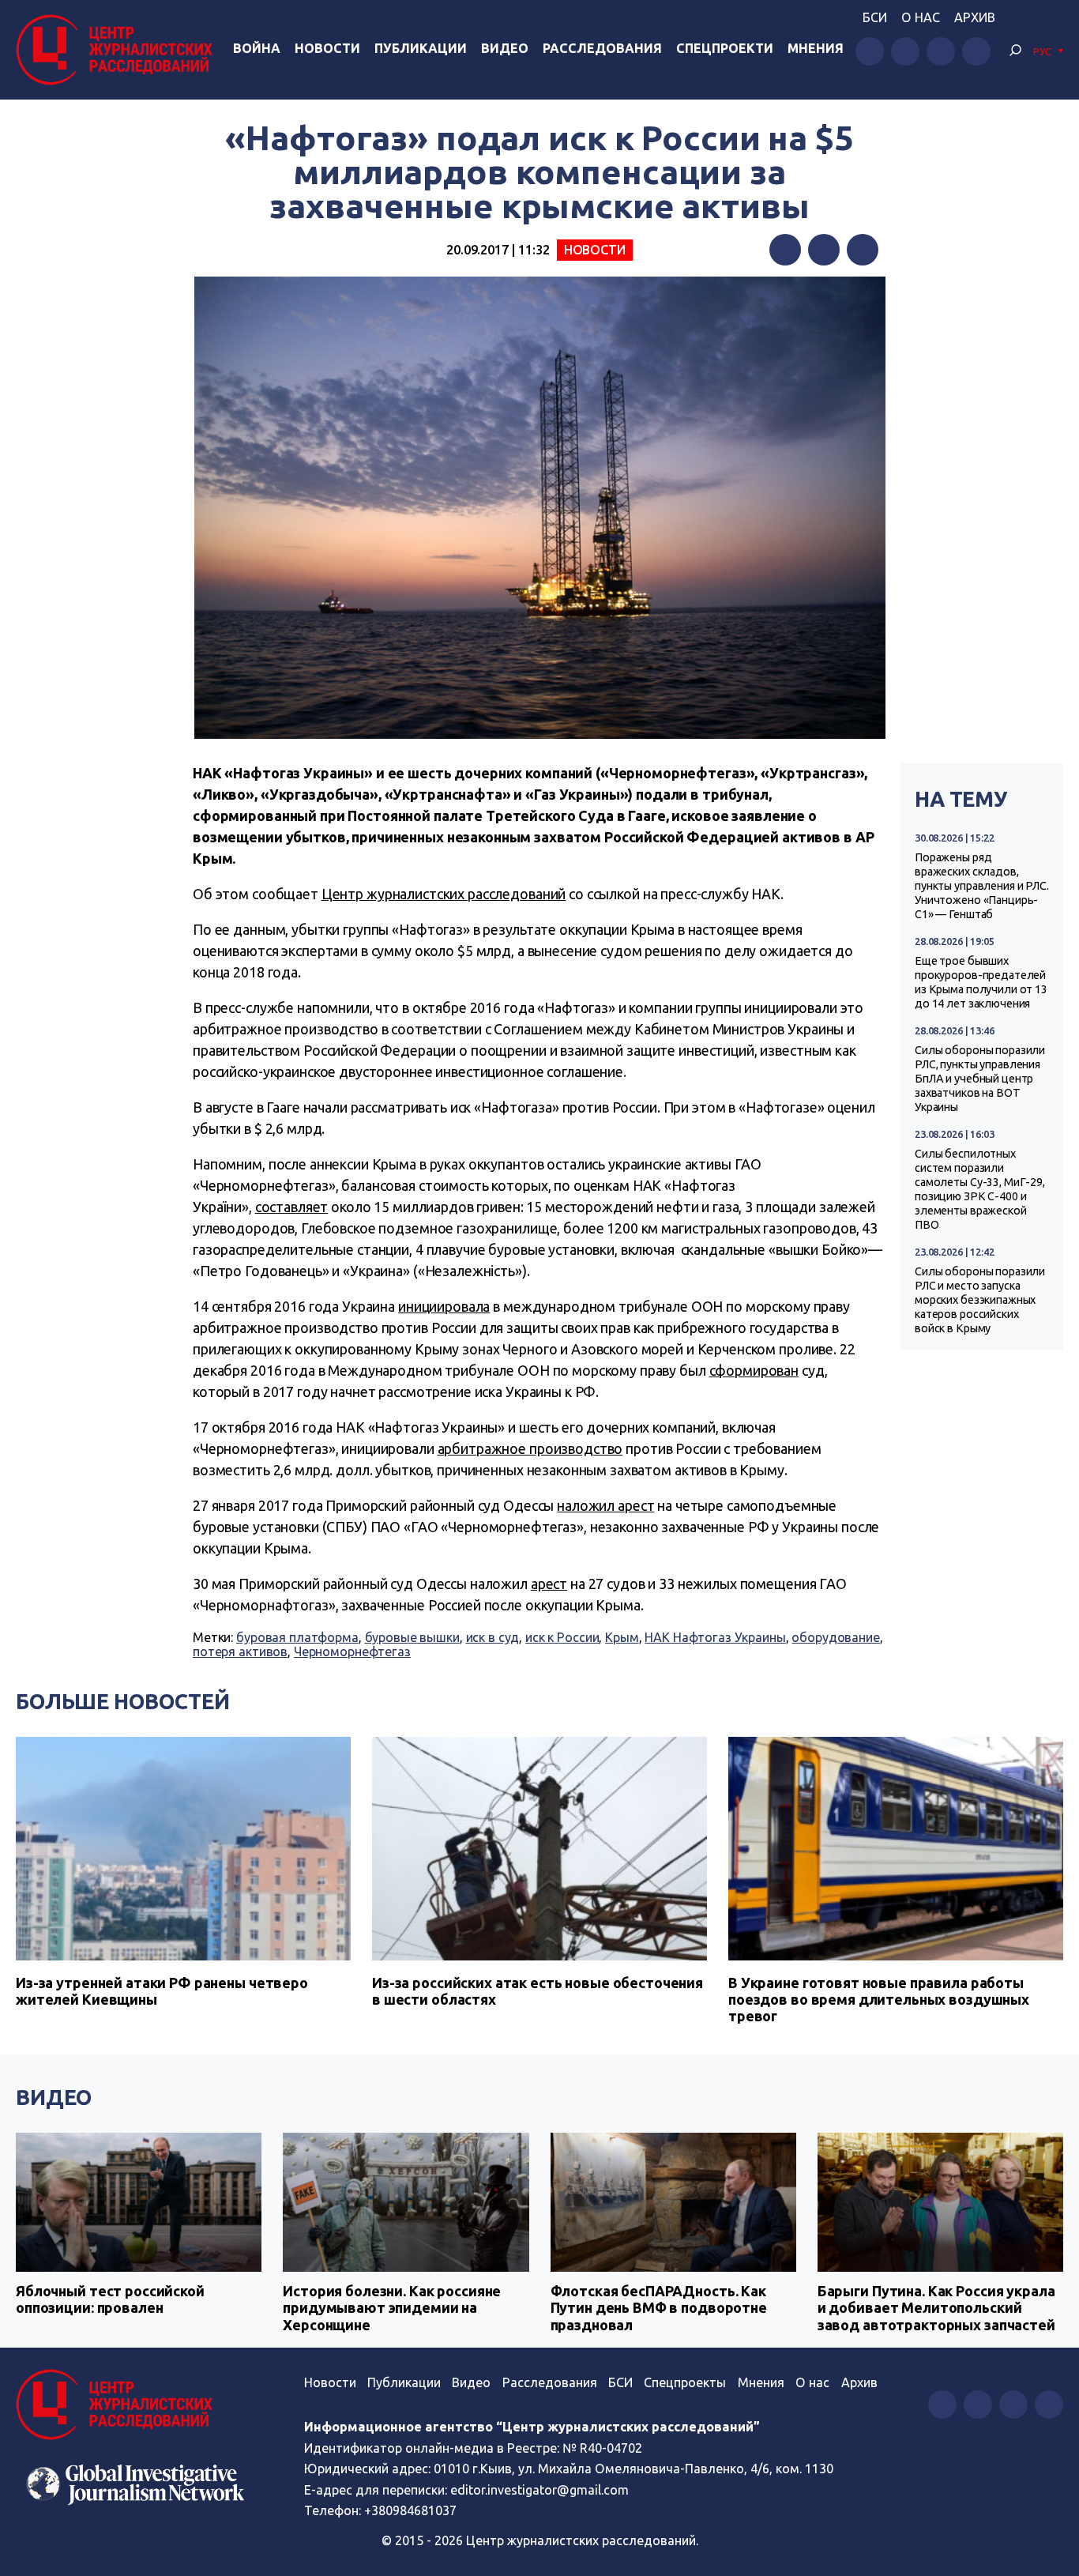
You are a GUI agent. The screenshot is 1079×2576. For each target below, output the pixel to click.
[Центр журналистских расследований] (118, 50)
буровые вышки (412, 1637)
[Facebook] (785, 250)
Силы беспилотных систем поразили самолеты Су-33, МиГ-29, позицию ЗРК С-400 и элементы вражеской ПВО (980, 1189)
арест (549, 1584)
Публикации (421, 48)
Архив (975, 17)
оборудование (835, 1637)
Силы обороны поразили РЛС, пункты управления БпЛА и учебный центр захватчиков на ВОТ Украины (980, 1079)
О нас (921, 17)
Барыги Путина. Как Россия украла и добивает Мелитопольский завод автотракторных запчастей (936, 2308)
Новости (327, 48)
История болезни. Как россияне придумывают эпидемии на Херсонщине (392, 2308)
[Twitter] (824, 250)
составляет (292, 1207)
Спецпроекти (725, 48)
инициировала (444, 1306)
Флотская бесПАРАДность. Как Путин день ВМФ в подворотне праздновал (659, 2308)
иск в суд (493, 1637)
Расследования (602, 48)
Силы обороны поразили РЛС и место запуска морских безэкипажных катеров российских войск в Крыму (980, 1300)
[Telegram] (863, 250)
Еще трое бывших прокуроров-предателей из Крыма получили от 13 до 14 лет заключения (981, 982)
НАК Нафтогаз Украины (715, 1637)
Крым (622, 1637)
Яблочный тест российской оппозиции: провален (110, 2299)
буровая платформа (297, 1637)
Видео (505, 48)
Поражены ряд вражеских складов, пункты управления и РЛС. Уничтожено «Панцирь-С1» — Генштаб (982, 886)
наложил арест (605, 1505)
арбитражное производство (530, 1448)
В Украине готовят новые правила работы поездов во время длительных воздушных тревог (879, 1999)
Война (257, 48)
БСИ (875, 17)
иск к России (562, 1637)
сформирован (754, 1370)
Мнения (816, 48)
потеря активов (240, 1651)
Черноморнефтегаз (352, 1651)
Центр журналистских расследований (444, 894)
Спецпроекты (685, 2382)
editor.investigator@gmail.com (539, 2490)
